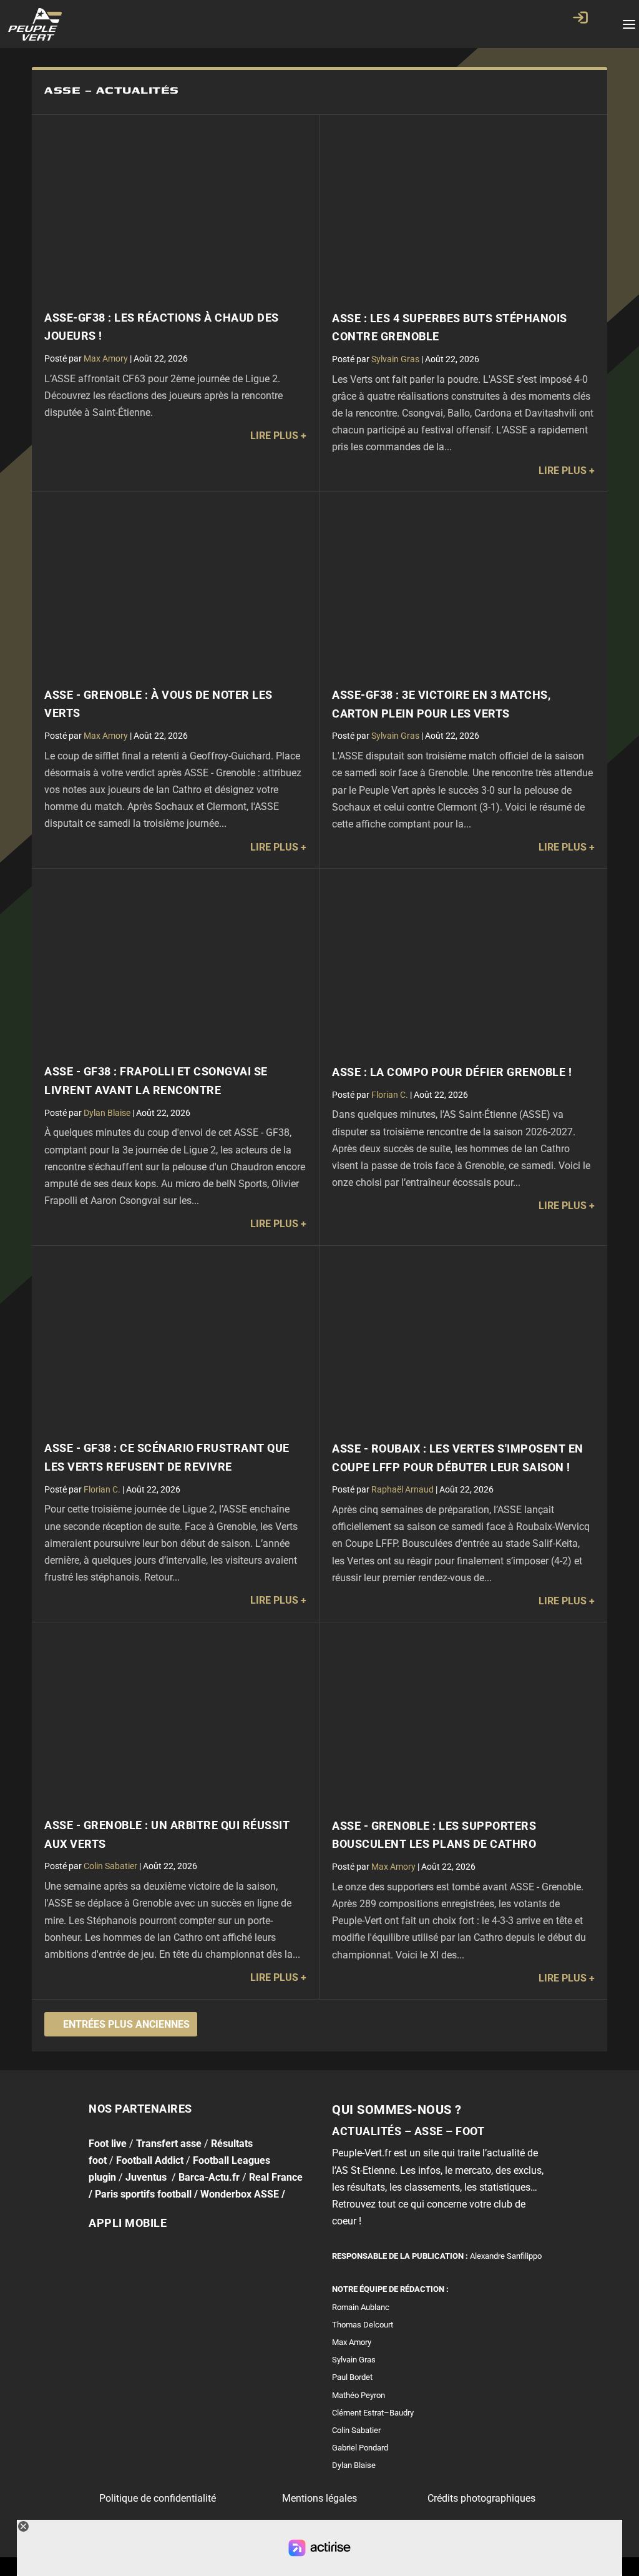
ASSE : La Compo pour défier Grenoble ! (452, 1072)
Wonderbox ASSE (240, 2194)
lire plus (274, 436)
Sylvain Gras (395, 359)
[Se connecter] (580, 17)
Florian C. (390, 1095)
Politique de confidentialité (158, 2498)
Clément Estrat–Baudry (373, 2413)
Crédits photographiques (481, 2498)
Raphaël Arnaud (402, 1489)
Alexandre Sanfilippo (506, 2256)
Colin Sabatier (110, 1866)
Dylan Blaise (107, 1113)
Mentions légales (319, 2498)
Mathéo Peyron (359, 2395)
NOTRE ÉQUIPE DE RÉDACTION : (390, 2289)
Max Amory (106, 358)
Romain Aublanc (361, 2307)
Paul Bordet (352, 2377)
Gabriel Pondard (360, 2448)
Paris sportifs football (143, 2194)
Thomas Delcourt (363, 2325)
